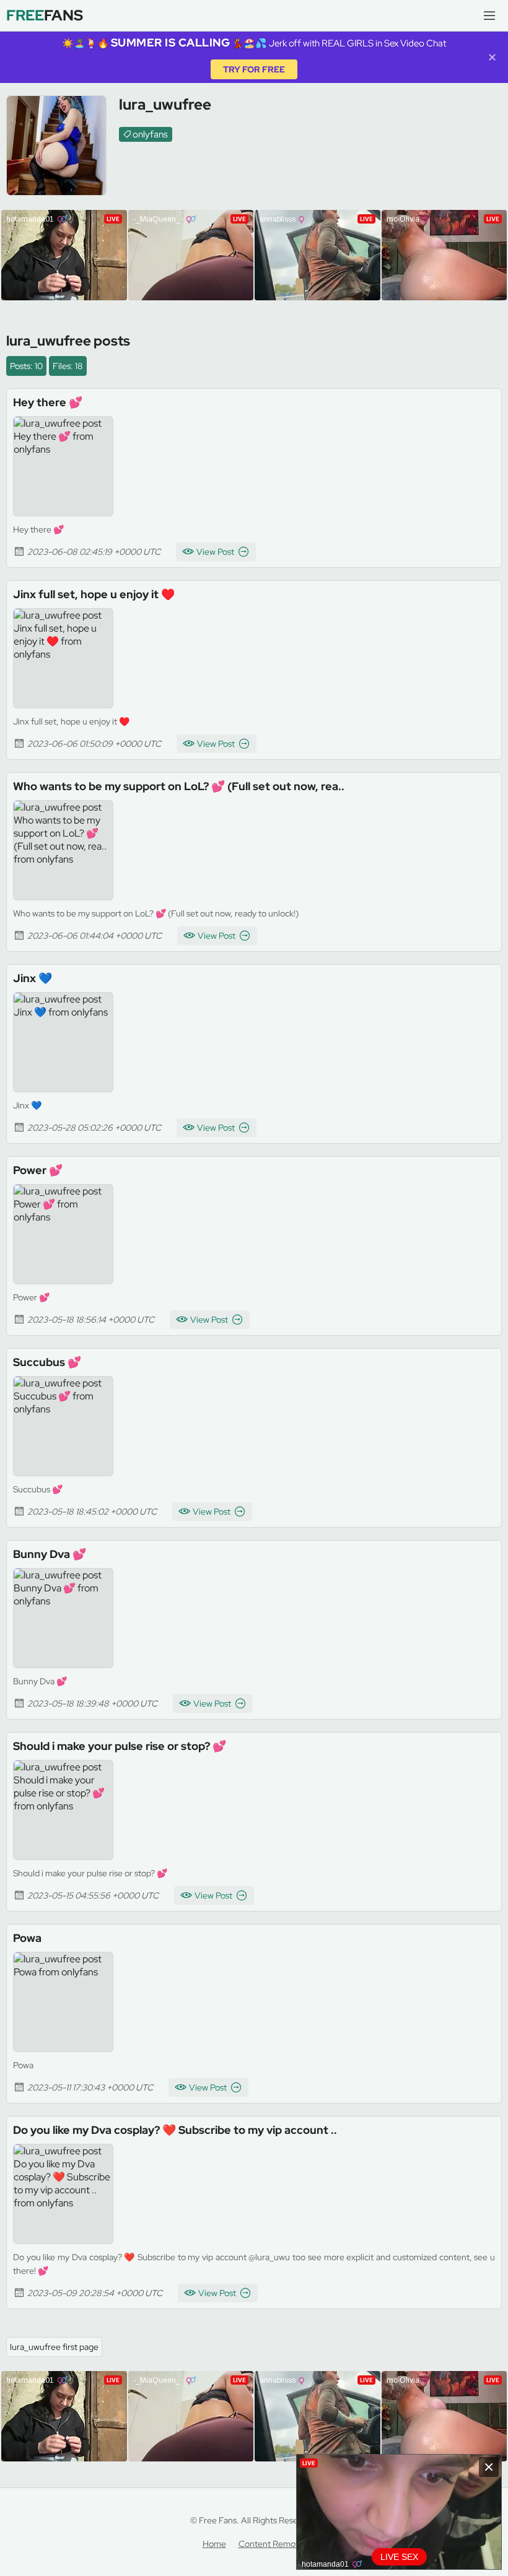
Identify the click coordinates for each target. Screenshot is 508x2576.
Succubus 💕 (47, 1362)
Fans (45, 15)
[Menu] (489, 15)
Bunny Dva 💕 (50, 1554)
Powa (27, 1938)
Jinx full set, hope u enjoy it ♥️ (94, 594)
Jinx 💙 (33, 978)
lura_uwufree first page (54, 2347)
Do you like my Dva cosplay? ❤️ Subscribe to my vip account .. (175, 2130)
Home (214, 2544)
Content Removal (272, 2544)
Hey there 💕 (48, 402)
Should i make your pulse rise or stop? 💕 (120, 1746)
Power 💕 (38, 1170)
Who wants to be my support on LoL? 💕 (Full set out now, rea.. (179, 786)
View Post (215, 552)
